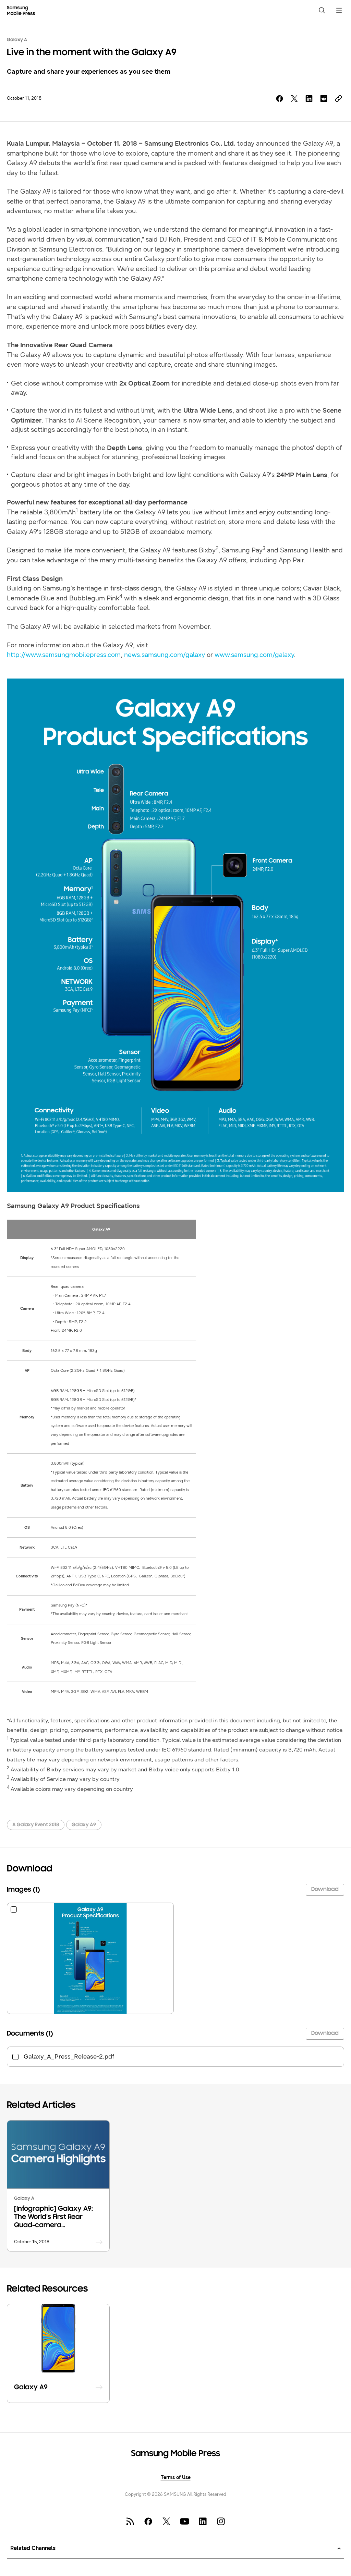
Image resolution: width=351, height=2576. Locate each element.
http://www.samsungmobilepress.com (64, 655)
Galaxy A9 (84, 1825)
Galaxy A (17, 40)
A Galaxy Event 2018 (36, 1825)
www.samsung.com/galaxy (254, 655)
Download (325, 1890)
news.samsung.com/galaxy (165, 655)
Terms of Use (176, 2478)
